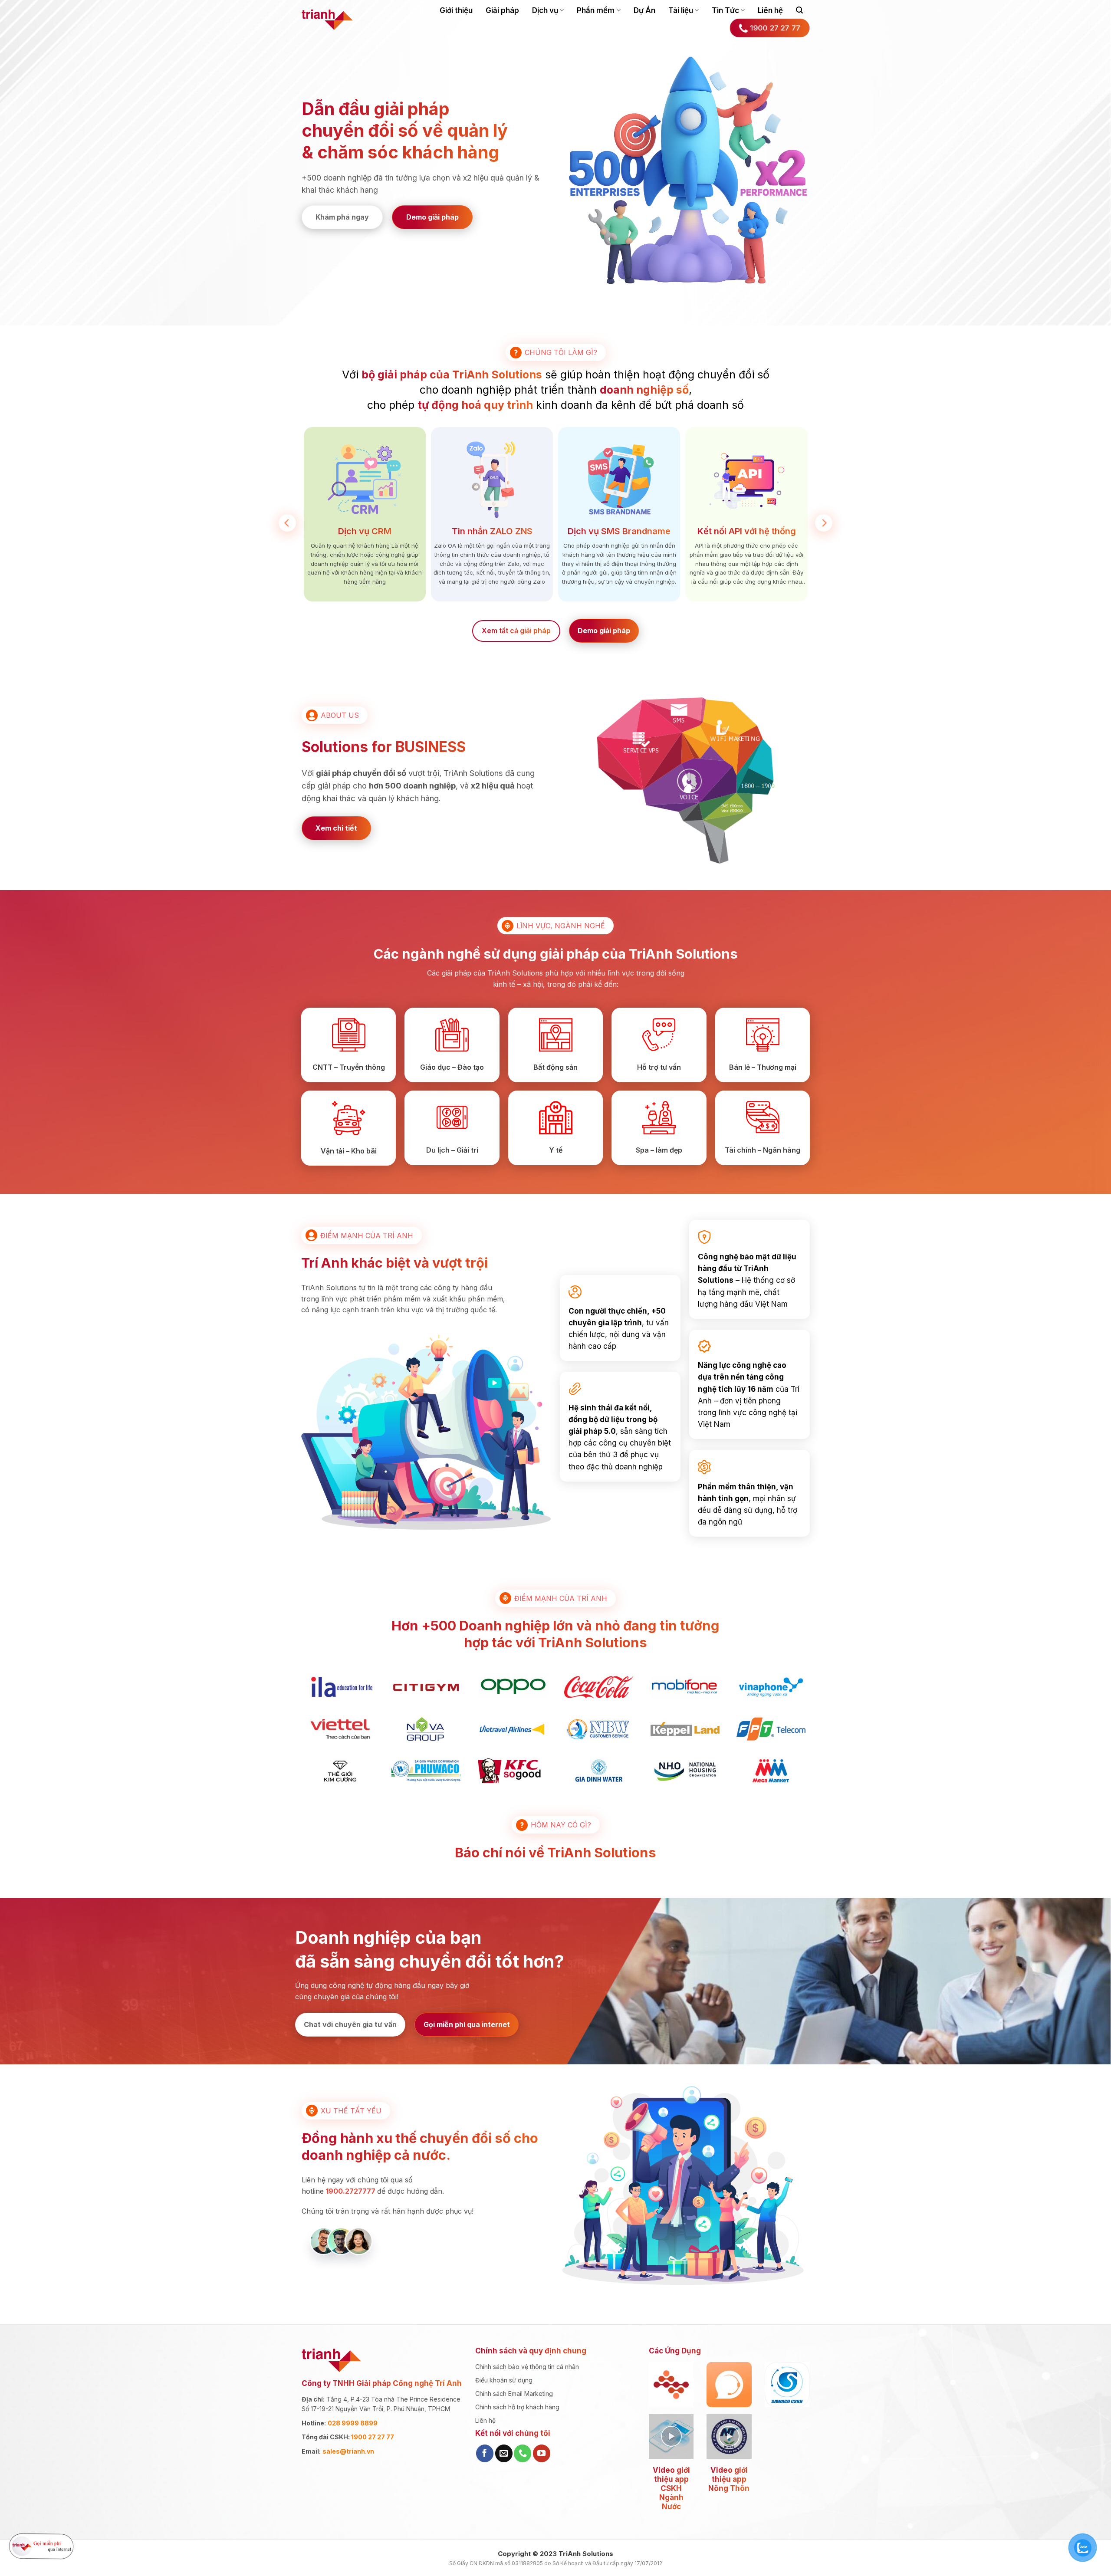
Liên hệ (770, 10)
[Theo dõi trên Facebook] (485, 2453)
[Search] (799, 10)
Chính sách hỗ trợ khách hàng (517, 2407)
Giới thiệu (456, 10)
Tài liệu (681, 10)
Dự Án (644, 10)
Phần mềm (596, 10)
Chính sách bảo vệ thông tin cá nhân (527, 2367)
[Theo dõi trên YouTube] (542, 2453)
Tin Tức (725, 10)
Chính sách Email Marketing (514, 2394)
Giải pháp (502, 10)
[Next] (824, 523)
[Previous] (287, 523)
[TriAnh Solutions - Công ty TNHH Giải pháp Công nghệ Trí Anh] (327, 20)
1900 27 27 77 (373, 2437)
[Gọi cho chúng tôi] (523, 2453)
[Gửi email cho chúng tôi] (504, 2453)
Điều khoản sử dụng (504, 2380)
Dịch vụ (545, 10)
